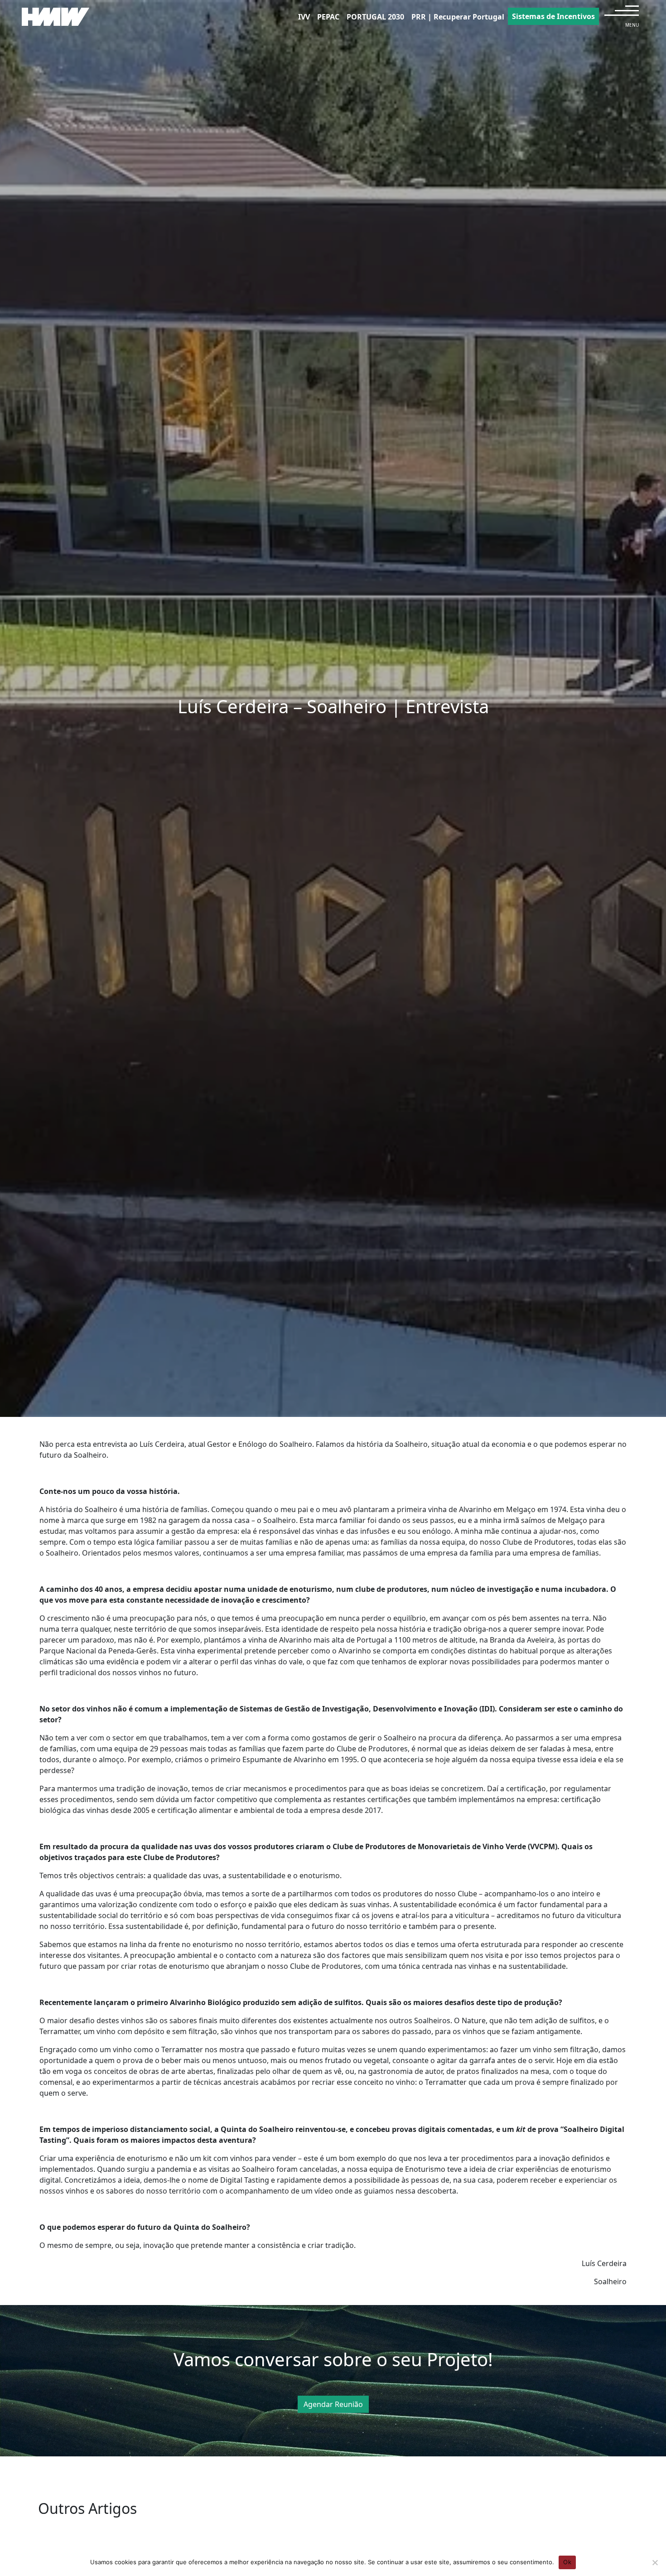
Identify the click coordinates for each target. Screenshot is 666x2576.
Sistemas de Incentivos (553, 16)
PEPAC (328, 17)
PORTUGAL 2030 (375, 17)
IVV (304, 17)
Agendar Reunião (333, 2404)
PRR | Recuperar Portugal (458, 17)
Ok (567, 2562)
